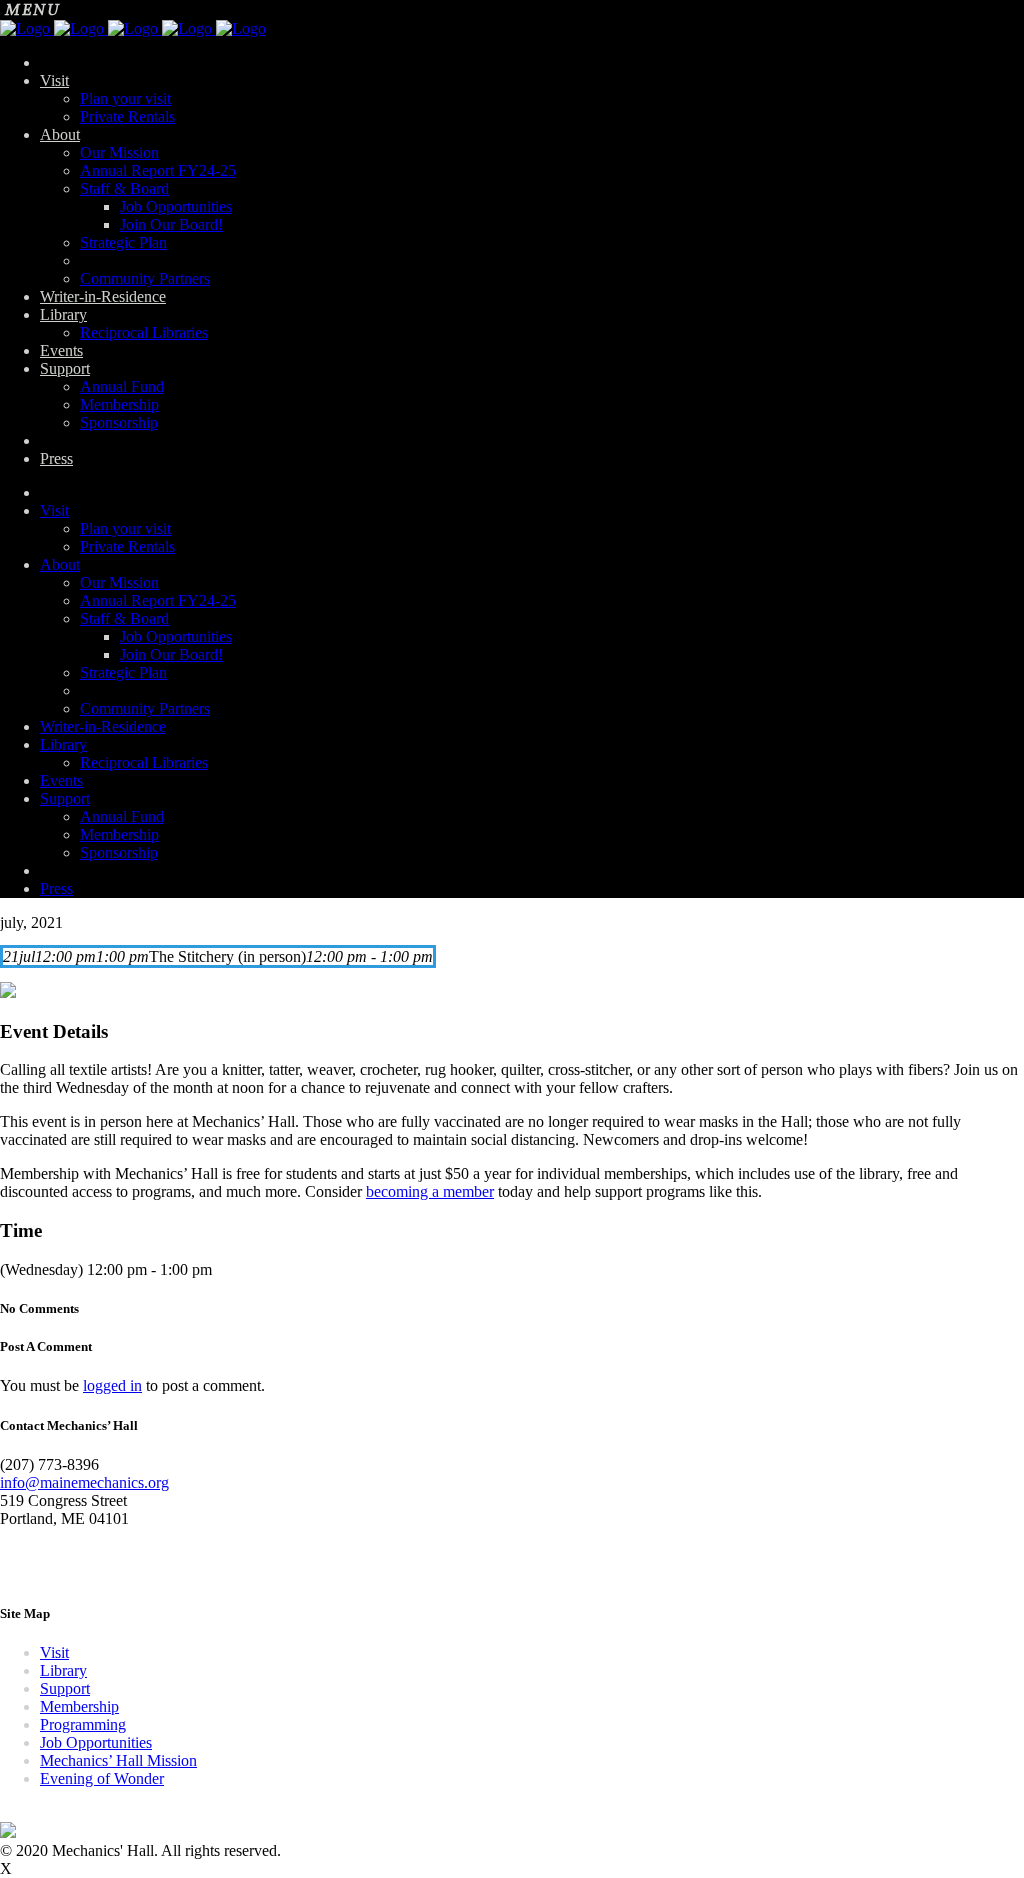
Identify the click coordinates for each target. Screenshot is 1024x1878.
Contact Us (35, 1566)
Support (65, 1688)
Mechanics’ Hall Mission (118, 1760)
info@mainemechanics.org (84, 1482)
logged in (112, 1385)
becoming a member (430, 1191)
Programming (83, 1724)
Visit (54, 1652)
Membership (79, 1706)
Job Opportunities (96, 1742)
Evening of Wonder (102, 1778)
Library (63, 1670)
